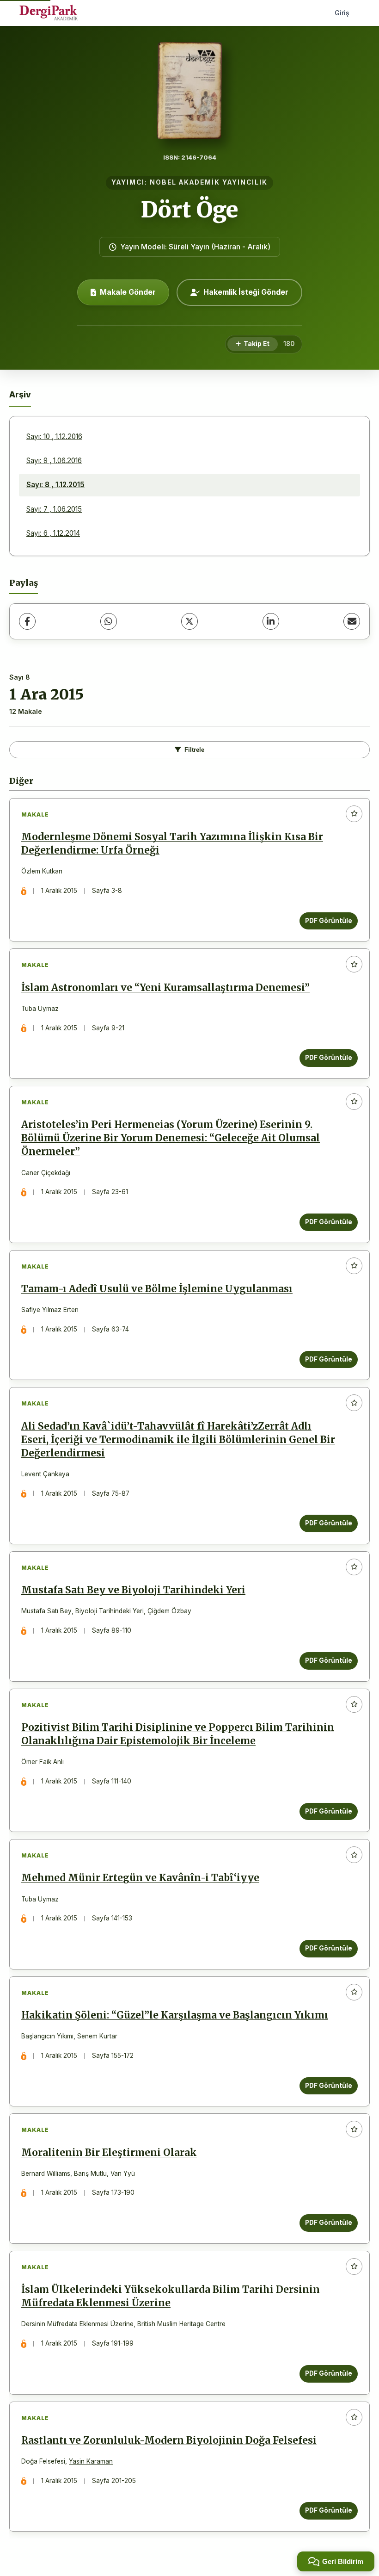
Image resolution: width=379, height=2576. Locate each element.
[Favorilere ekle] (354, 814)
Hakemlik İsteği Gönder (246, 292)
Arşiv (20, 394)
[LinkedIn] (271, 621)
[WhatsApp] (109, 621)
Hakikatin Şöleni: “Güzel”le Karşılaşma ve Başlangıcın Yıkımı (175, 2015)
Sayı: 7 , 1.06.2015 (54, 509)
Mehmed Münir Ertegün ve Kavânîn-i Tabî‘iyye (140, 1878)
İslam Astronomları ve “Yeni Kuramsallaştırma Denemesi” (165, 988)
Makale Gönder (128, 292)
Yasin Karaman (91, 2461)
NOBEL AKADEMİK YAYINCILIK (209, 182)
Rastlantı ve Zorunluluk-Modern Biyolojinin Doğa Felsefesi (169, 2440)
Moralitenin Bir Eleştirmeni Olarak (109, 2153)
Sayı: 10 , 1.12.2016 (54, 437)
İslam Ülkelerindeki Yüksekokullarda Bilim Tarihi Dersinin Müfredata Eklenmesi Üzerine (171, 2296)
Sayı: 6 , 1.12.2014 (53, 533)
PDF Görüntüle (329, 921)
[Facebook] (27, 621)
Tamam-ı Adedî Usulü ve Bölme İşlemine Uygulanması (157, 1289)
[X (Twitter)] (189, 621)
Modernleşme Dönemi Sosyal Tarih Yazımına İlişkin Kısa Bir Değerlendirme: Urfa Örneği (172, 844)
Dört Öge (190, 210)
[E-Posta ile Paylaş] (352, 621)
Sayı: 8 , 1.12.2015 (55, 485)
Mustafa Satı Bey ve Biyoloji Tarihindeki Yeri (133, 1590)
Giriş (342, 13)
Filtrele (194, 750)
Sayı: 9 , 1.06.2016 (54, 461)
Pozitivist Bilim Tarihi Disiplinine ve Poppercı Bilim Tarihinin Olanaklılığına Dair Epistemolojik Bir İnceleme (178, 1734)
